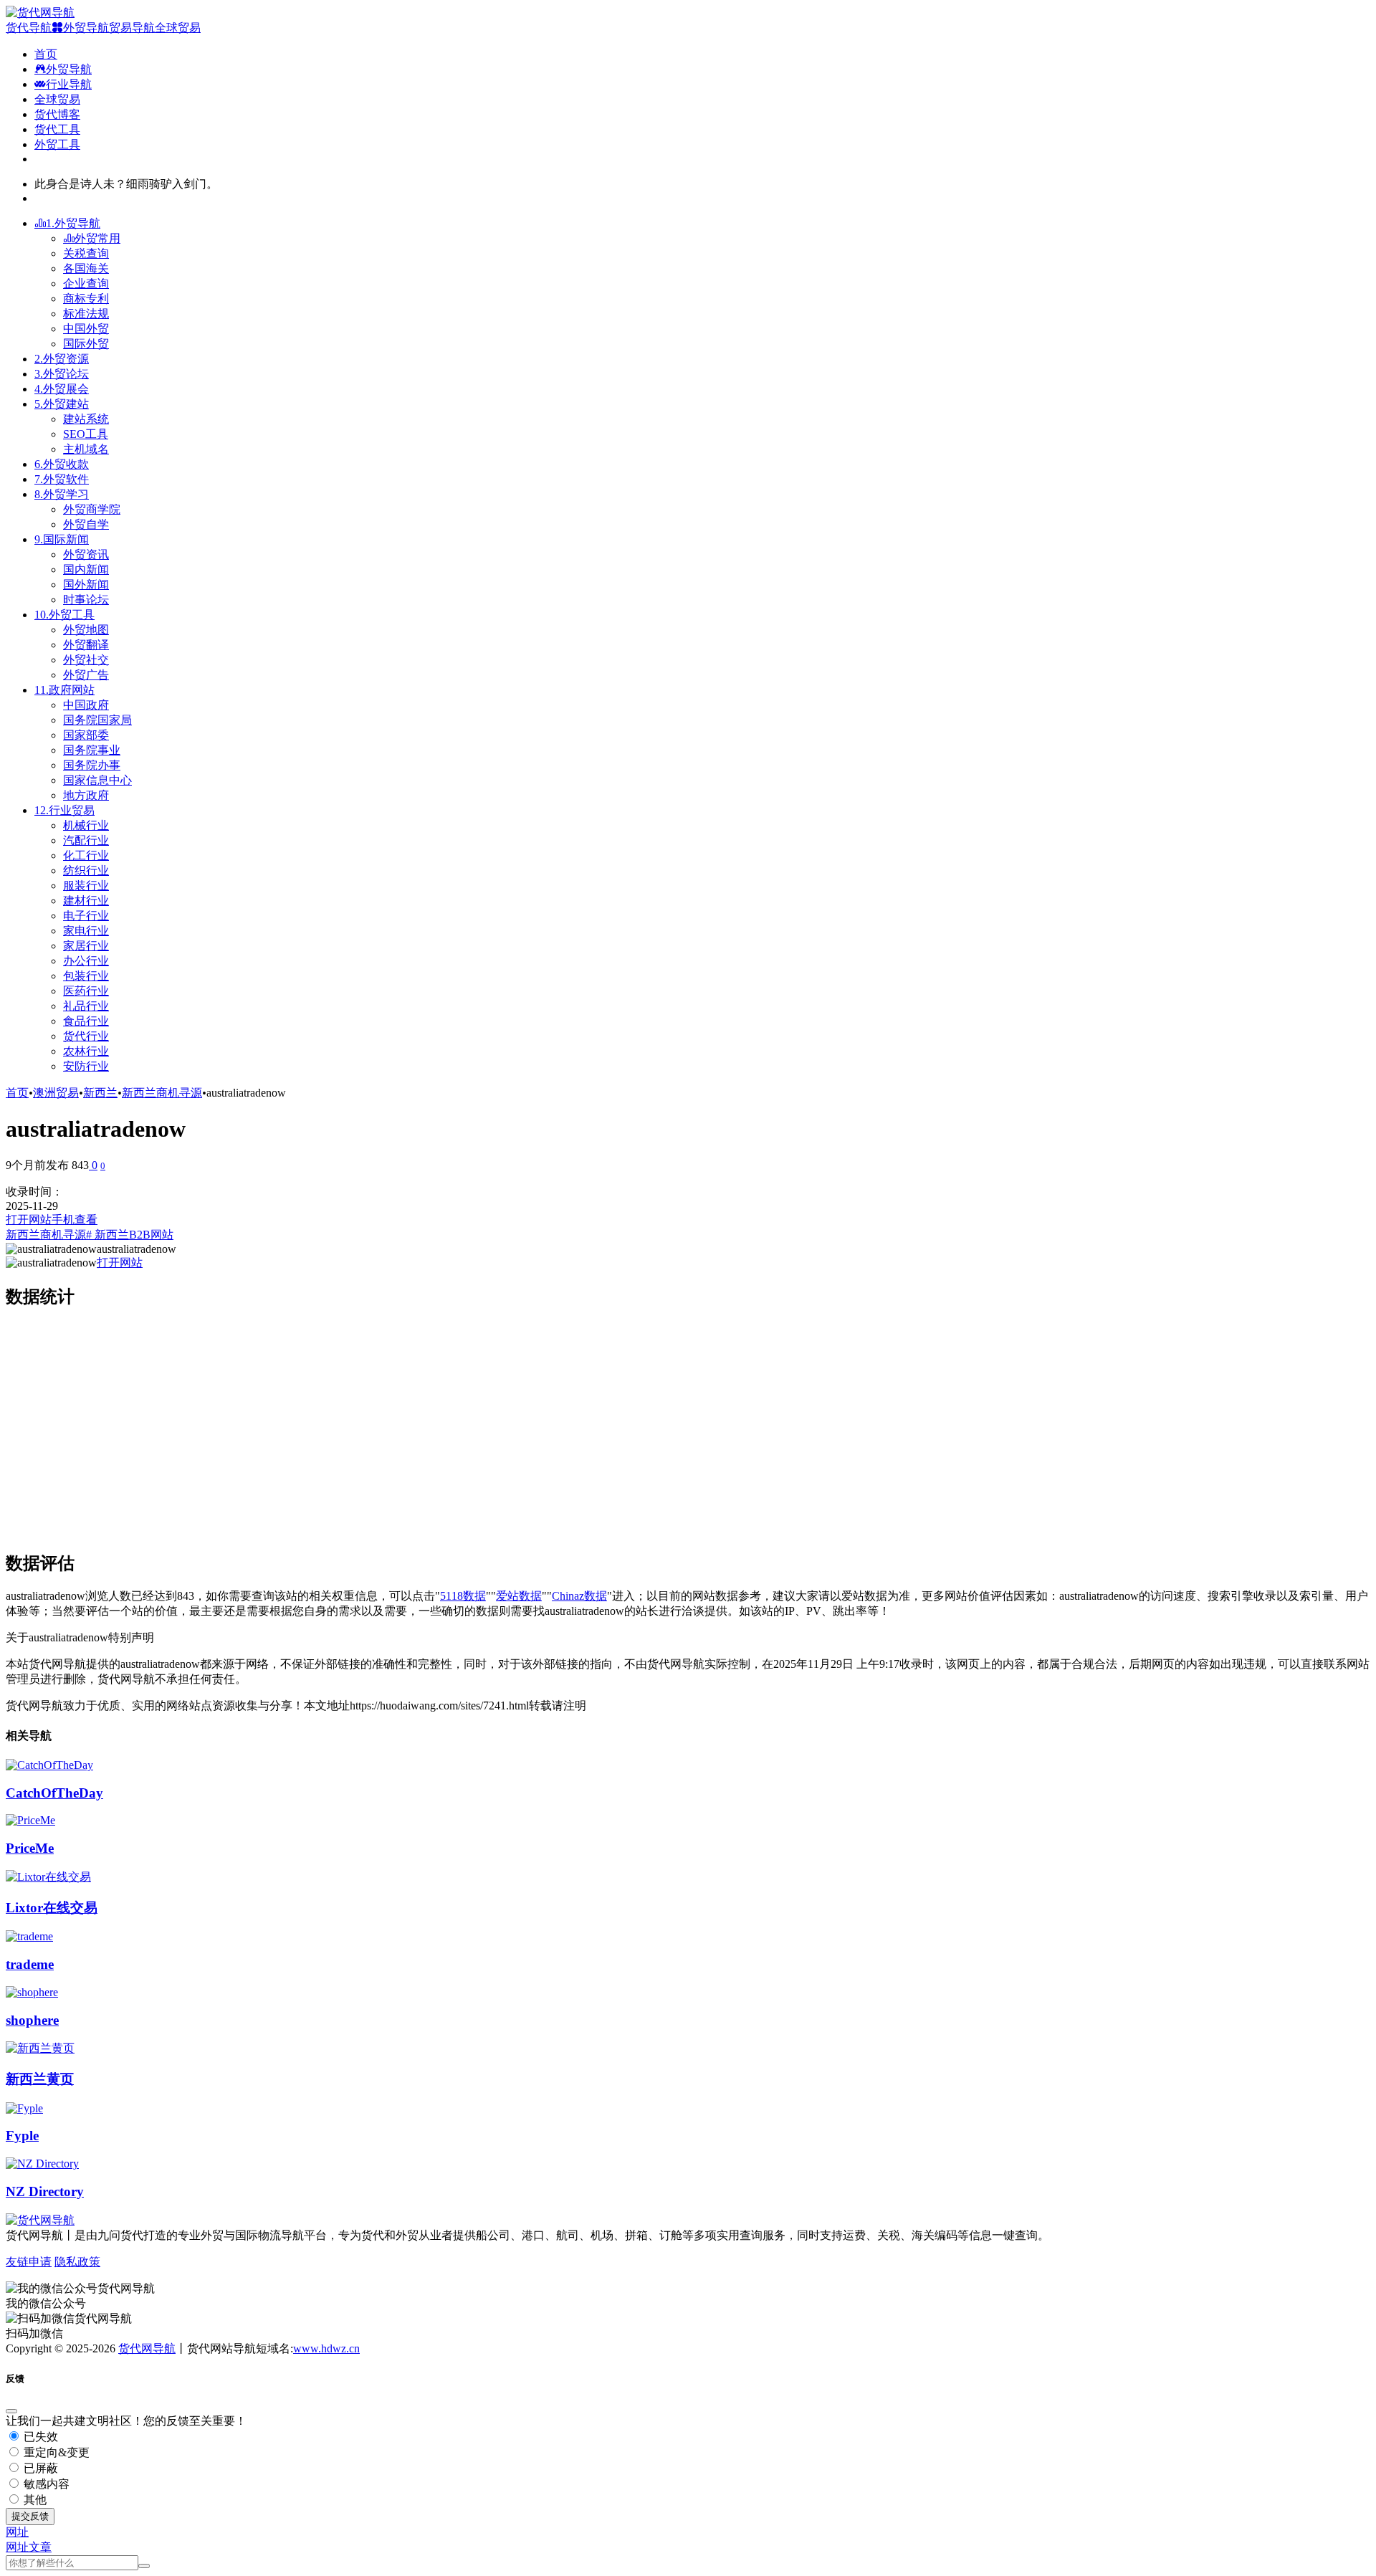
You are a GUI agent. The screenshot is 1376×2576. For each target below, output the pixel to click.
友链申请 (29, 2262)
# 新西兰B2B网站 (130, 1235)
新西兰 (100, 1093)
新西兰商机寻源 (162, 1093)
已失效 (39, 2437)
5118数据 (463, 1596)
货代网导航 (147, 2348)
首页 (17, 1093)
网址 (17, 2547)
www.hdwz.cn (326, 2348)
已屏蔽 (39, 2468)
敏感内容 (45, 2484)
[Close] (11, 2411)
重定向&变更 (55, 2452)
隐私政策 (77, 2262)
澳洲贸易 (56, 1093)
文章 (40, 2547)
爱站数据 (519, 1596)
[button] (17, 2532)
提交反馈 (30, 2516)
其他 (34, 2500)
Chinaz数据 (579, 1596)
